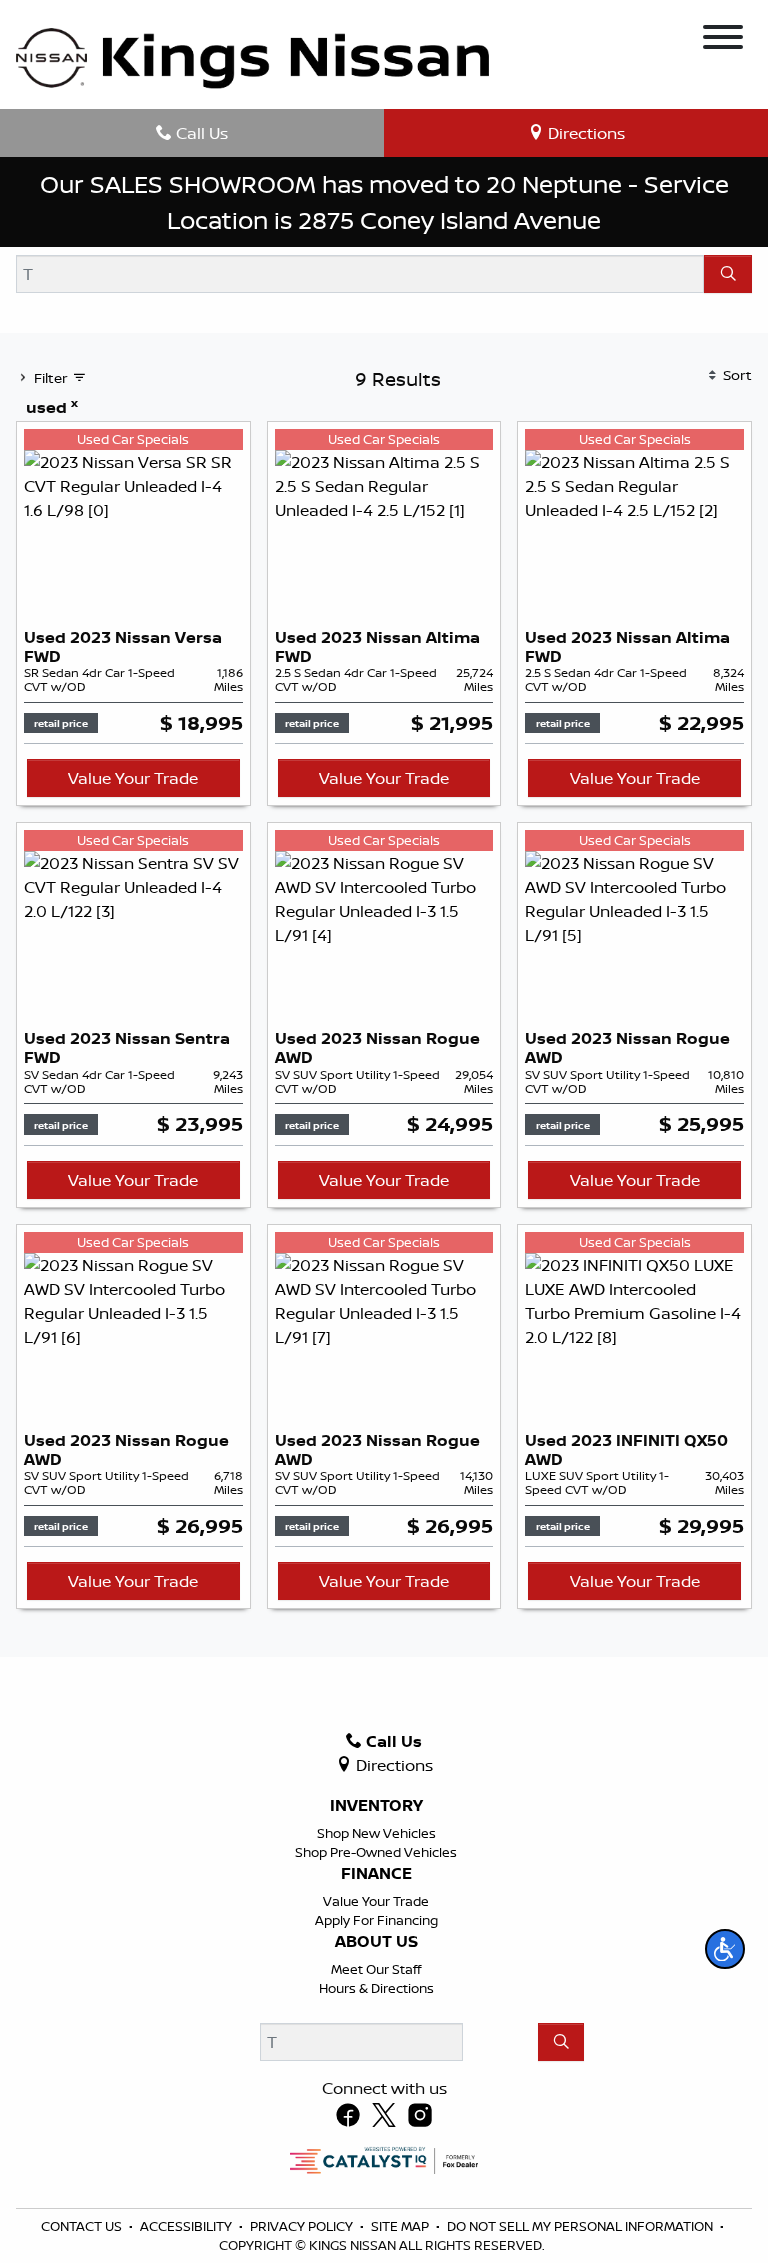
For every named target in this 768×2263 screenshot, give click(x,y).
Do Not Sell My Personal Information (581, 2226)
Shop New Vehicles (376, 1833)
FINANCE (376, 1874)
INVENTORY (376, 1806)
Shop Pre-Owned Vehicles (376, 1852)
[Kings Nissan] (252, 59)
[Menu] (723, 40)
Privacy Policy (303, 2226)
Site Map (401, 2226)
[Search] (728, 274)
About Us (376, 1942)
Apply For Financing (376, 1920)
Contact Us (83, 2226)
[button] (725, 1949)
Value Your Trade (133, 778)
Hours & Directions (376, 1988)
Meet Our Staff (376, 1969)
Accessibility (187, 2226)
